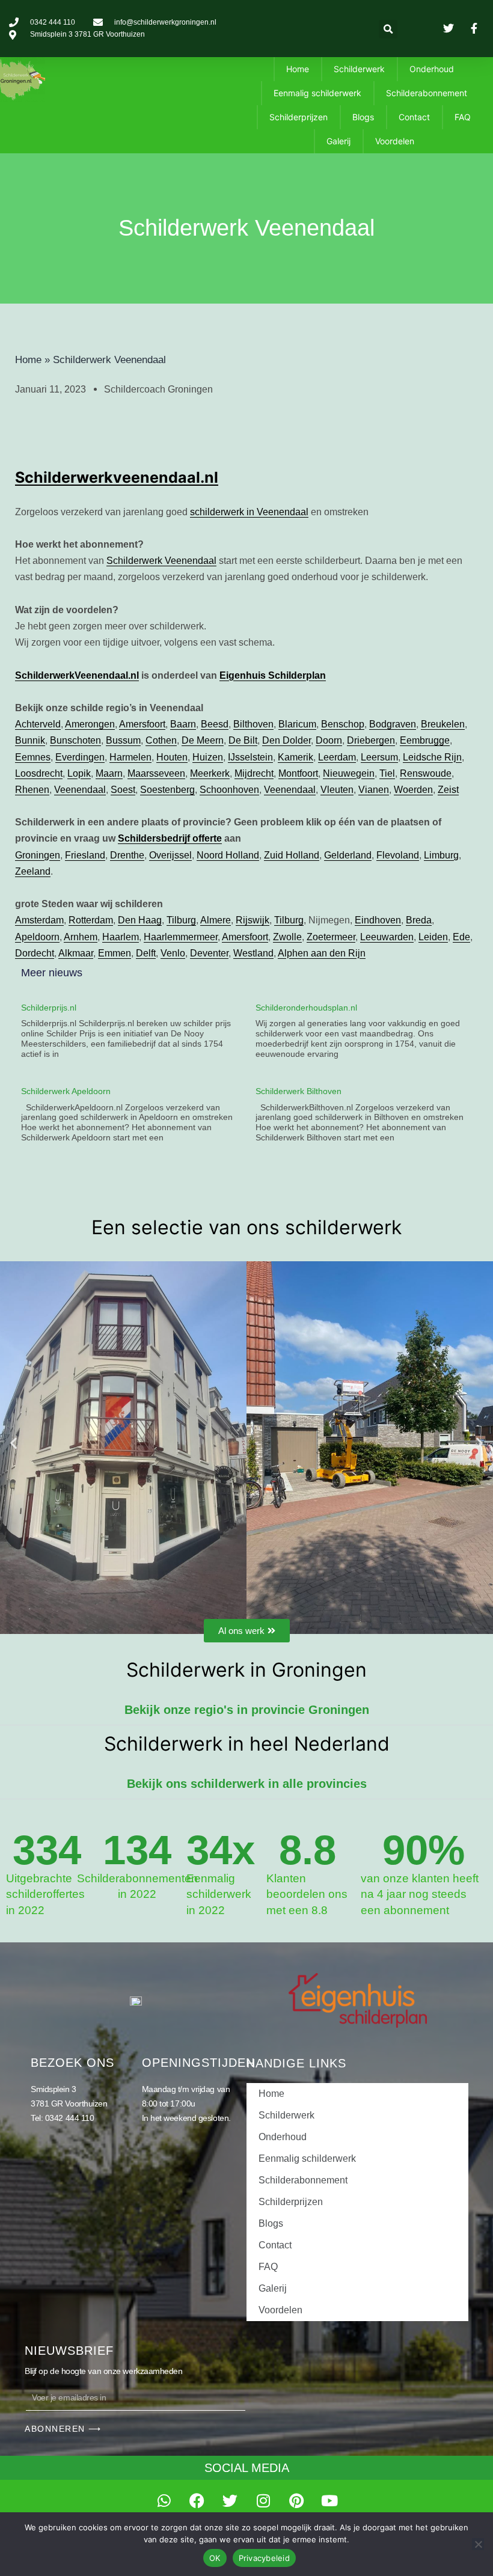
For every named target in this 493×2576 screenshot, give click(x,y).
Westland (253, 953)
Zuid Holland (292, 855)
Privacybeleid (264, 2558)
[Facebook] (197, 2501)
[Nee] (478, 2544)
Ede (461, 937)
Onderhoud (432, 69)
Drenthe (127, 855)
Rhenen (32, 790)
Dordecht (35, 953)
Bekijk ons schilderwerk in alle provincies (247, 1784)
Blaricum (297, 724)
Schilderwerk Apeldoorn (66, 1091)
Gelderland (348, 855)
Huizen (208, 757)
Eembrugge (425, 740)
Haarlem (121, 937)
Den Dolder (286, 740)
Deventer (209, 953)
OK (215, 2558)
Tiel (387, 773)
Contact (414, 117)
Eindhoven (378, 920)
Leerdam (337, 757)
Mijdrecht (254, 773)
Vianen (374, 790)
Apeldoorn (37, 937)
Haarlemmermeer (181, 937)
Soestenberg (167, 790)
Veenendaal (80, 790)
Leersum (379, 757)
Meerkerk (210, 773)
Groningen (38, 855)
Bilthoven (253, 724)
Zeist (448, 790)
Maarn (109, 773)
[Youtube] (329, 2501)
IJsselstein (250, 757)
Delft (146, 953)
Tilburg (181, 920)
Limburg (441, 855)
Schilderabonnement (427, 93)
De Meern (203, 740)
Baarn (183, 724)
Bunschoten (75, 740)
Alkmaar (76, 953)
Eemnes (33, 757)
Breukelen (443, 724)
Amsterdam (39, 920)
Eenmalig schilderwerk (317, 93)
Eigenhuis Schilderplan (273, 675)
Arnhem (81, 937)
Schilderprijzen (299, 117)
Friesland (85, 855)
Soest (123, 790)
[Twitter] (230, 2501)
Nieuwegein (349, 773)
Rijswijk (253, 920)
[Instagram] (263, 2501)
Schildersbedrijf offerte (170, 838)
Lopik (79, 773)
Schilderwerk (359, 69)
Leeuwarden (387, 937)
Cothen (161, 740)
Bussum (123, 740)
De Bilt (243, 740)
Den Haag (140, 920)
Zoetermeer (331, 937)
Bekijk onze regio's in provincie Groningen (247, 1710)
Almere (216, 920)
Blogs (363, 117)
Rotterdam (91, 920)
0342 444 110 (70, 2118)
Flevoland (398, 855)
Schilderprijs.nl (49, 1008)
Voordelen (395, 141)
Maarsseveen (156, 773)
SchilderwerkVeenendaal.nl (77, 675)
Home (298, 69)
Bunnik (30, 740)
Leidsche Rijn (432, 757)
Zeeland (33, 871)
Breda (419, 920)
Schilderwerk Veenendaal (161, 561)
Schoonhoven (229, 790)
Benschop (343, 724)
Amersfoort (142, 724)
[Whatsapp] (164, 2501)
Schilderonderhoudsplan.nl (306, 1008)
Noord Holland (228, 855)
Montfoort (298, 773)
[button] (388, 29)
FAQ (463, 117)
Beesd (215, 724)
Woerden (413, 790)
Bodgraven (393, 724)
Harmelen (130, 757)
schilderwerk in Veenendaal (249, 512)
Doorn (329, 740)
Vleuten (337, 790)
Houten (172, 757)
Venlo (173, 953)
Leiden (433, 937)
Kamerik (295, 757)
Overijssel (170, 855)
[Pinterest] (296, 2501)
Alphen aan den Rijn (322, 953)
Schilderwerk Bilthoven (299, 1091)
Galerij (338, 141)
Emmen (115, 953)
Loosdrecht (39, 773)
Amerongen (90, 724)
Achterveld (38, 724)
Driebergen (371, 740)
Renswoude (426, 773)
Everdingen (80, 757)
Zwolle (287, 937)
